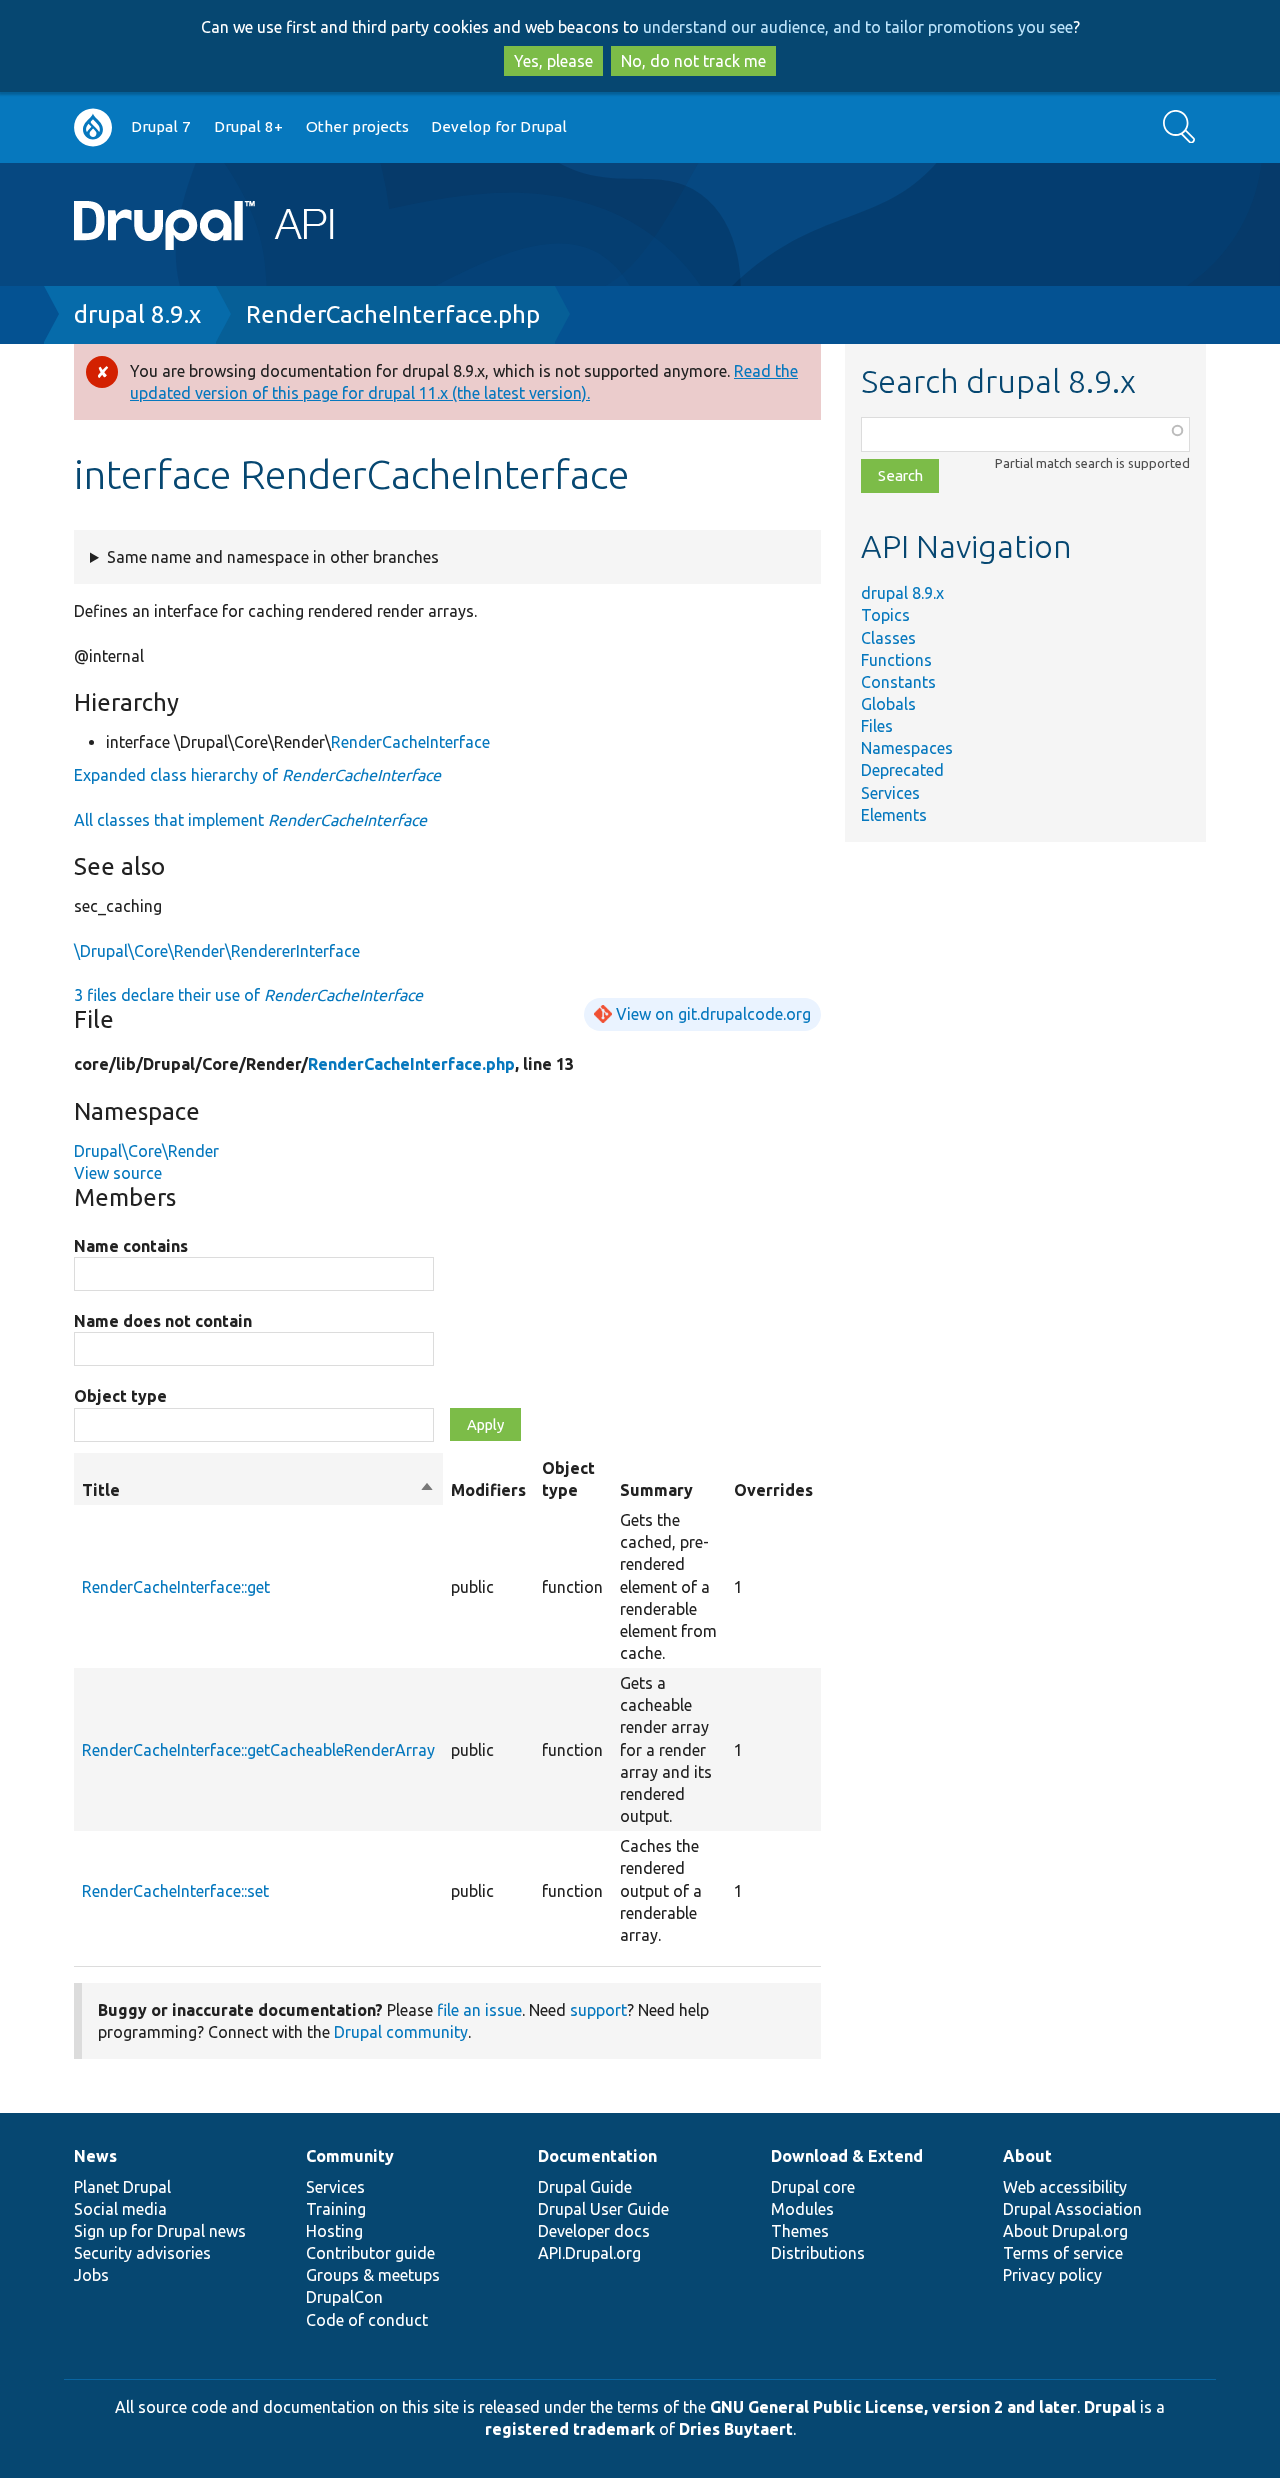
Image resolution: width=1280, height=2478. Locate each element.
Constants (898, 682)
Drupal (1110, 2407)
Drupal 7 (161, 126)
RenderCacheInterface (410, 742)
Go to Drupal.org (93, 127)
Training (336, 2209)
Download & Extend (847, 2156)
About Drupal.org (1065, 2231)
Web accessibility (1065, 2187)
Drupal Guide (585, 2187)
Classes (888, 638)
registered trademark (570, 2429)
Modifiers (488, 1490)
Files (877, 726)
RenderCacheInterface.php (393, 314)
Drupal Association (1072, 2209)
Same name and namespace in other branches (273, 557)
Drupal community (401, 2032)
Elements (894, 815)
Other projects (357, 126)
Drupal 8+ (248, 126)
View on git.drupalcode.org (713, 1014)
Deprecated (902, 770)
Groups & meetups (373, 2275)
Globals (888, 704)
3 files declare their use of (248, 995)
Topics (885, 615)
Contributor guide (370, 2253)
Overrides (773, 1490)
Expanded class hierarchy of (257, 775)
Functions (896, 660)
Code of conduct (367, 2320)
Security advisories (142, 2253)
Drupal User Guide (603, 2209)
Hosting (334, 2231)
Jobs (91, 2275)
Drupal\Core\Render (146, 1151)
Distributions (818, 2253)
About (1027, 2156)
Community (350, 2156)
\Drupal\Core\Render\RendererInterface (217, 951)
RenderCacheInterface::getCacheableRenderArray (258, 1750)
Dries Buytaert (736, 2429)
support (598, 2010)
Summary (656, 1490)
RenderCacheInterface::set (175, 1891)
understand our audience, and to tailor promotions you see (858, 27)
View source (118, 1173)
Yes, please (553, 61)
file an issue (479, 2010)
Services (890, 793)
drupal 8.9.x (137, 314)
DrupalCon (344, 2297)
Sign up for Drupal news (160, 2231)
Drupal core (813, 2187)
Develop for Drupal (499, 126)
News (95, 2156)
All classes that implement (250, 820)
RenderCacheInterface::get (176, 1587)
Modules (802, 2209)
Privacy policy (1052, 2275)
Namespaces (907, 748)
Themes (800, 2231)
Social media (120, 2209)
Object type (120, 1396)
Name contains (131, 1246)
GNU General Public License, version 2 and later (893, 2407)
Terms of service (1063, 2253)
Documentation (597, 2156)
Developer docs (594, 2231)
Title (258, 1491)
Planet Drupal (122, 2187)
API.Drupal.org (589, 2253)
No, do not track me (693, 61)
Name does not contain (163, 1321)
